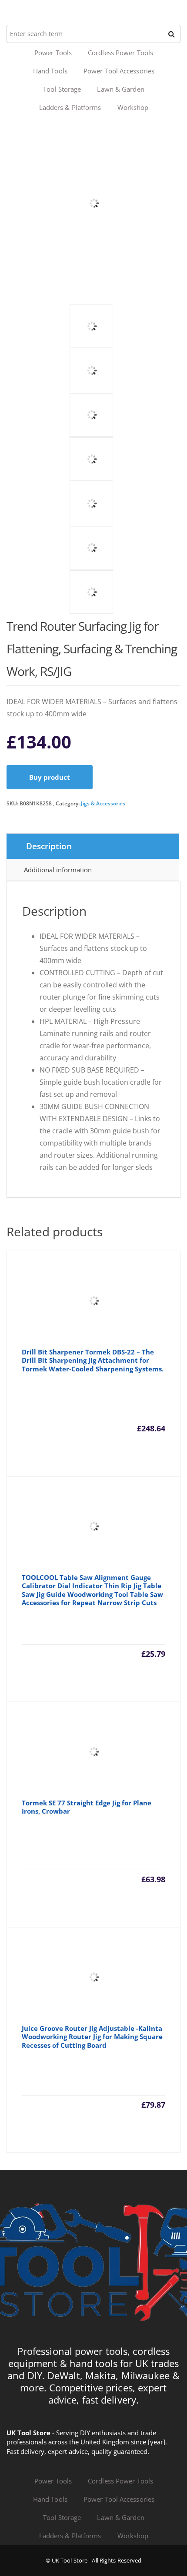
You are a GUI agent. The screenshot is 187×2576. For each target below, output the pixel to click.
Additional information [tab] (58, 870)
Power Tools (53, 53)
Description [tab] (49, 846)
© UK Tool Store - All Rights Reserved (94, 2560)
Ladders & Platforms (70, 107)
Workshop (133, 107)
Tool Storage (62, 89)
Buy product (50, 777)
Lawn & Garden (120, 89)
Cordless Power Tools (120, 53)
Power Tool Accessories (119, 71)
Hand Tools (50, 71)
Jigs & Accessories (103, 803)
